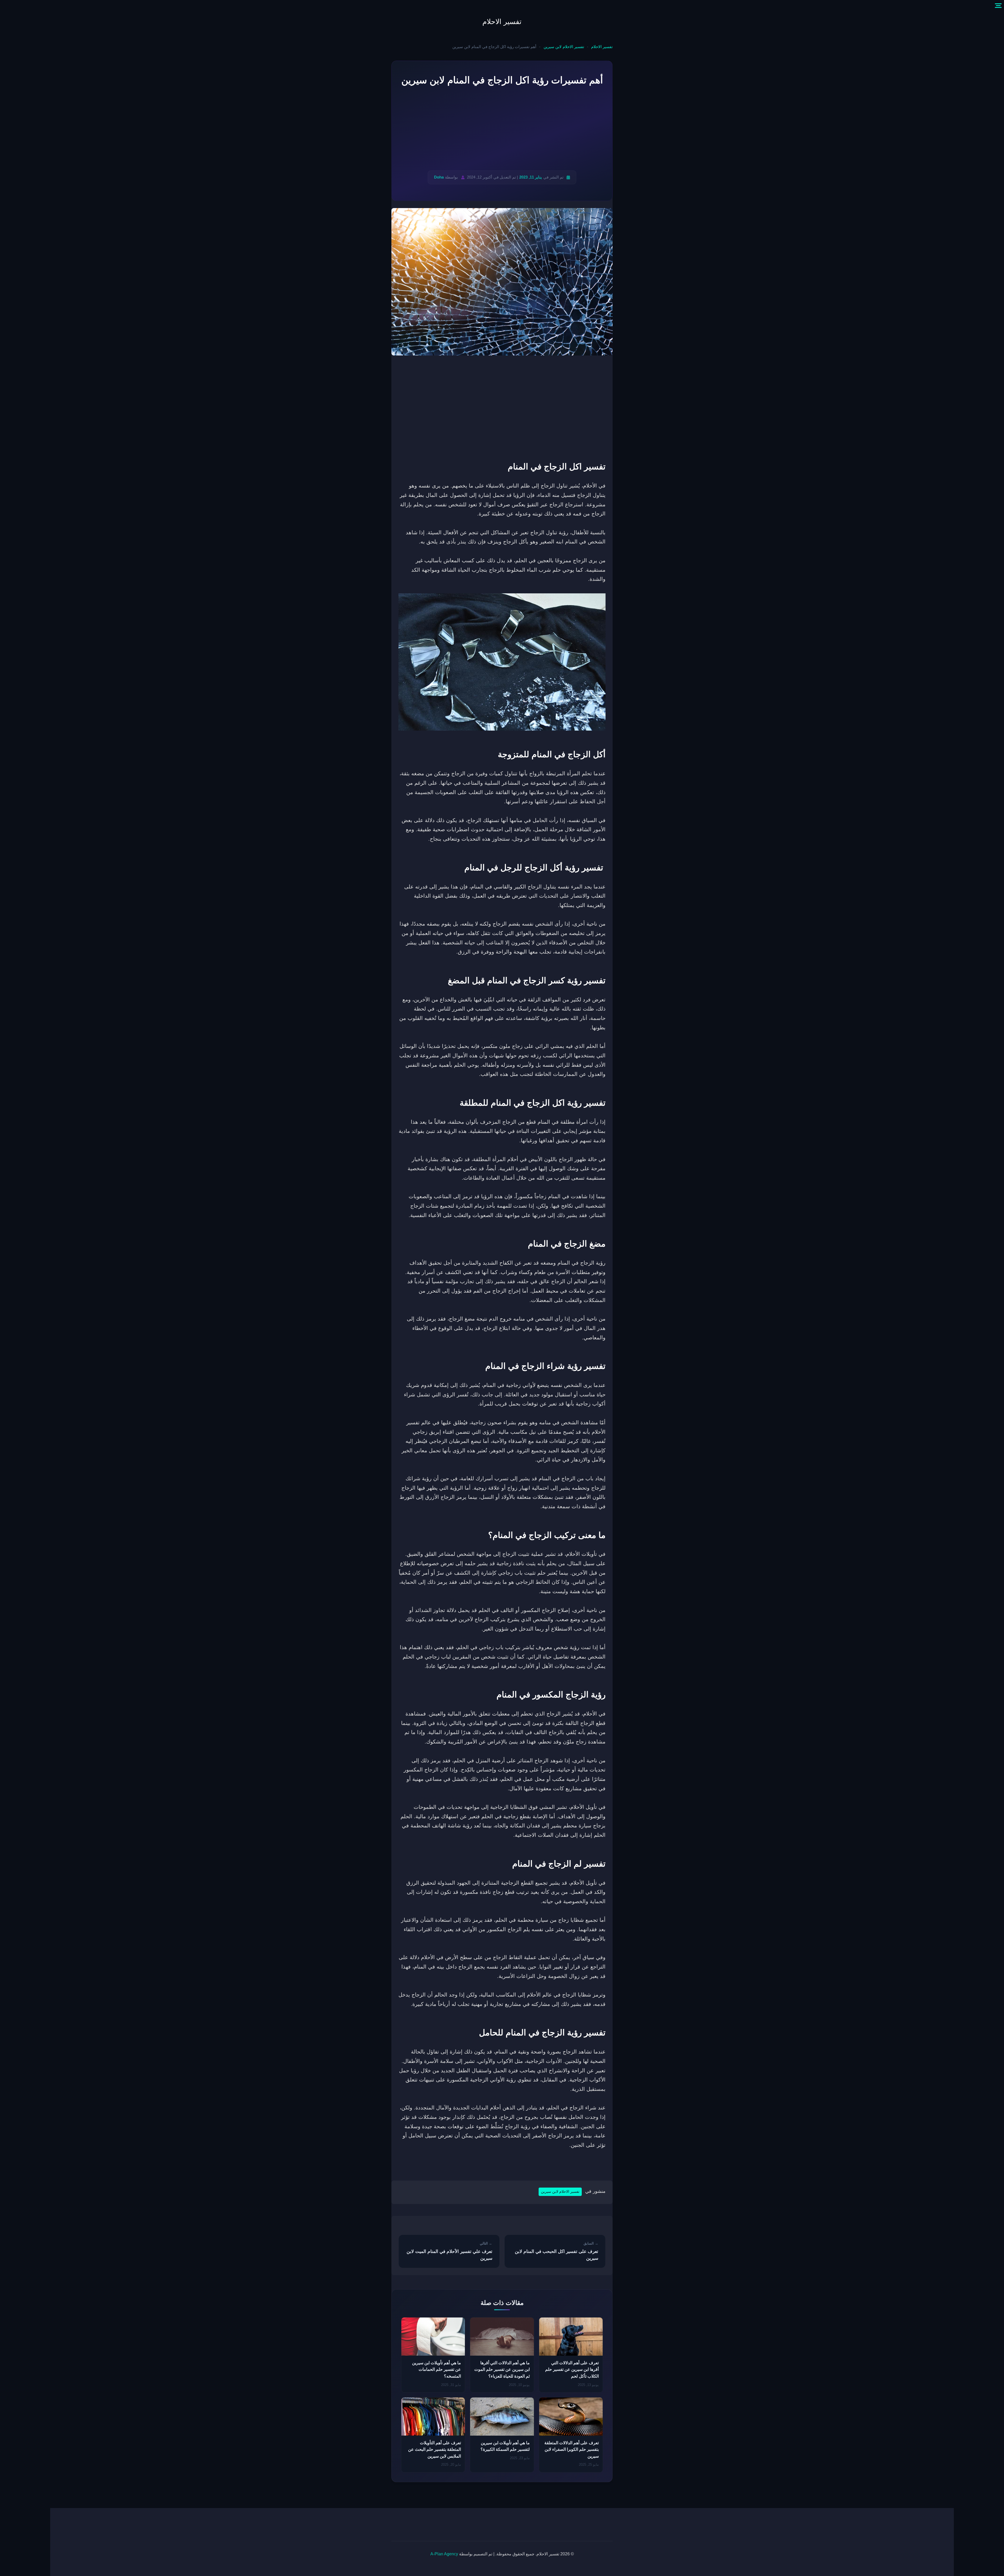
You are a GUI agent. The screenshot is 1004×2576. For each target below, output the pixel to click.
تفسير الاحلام (502, 22)
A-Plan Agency (444, 2554)
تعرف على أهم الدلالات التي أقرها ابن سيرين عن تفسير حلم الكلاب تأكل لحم (572, 2370)
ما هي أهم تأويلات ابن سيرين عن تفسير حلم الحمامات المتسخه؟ (437, 2370)
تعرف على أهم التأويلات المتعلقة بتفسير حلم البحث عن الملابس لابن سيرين (435, 2449)
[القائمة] (998, 6)
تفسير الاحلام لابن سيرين (564, 47)
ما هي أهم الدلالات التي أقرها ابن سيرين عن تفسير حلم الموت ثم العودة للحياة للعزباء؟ (502, 2370)
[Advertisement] (502, 129)
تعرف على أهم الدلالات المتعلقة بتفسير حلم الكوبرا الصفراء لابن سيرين (572, 2449)
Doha (439, 177)
